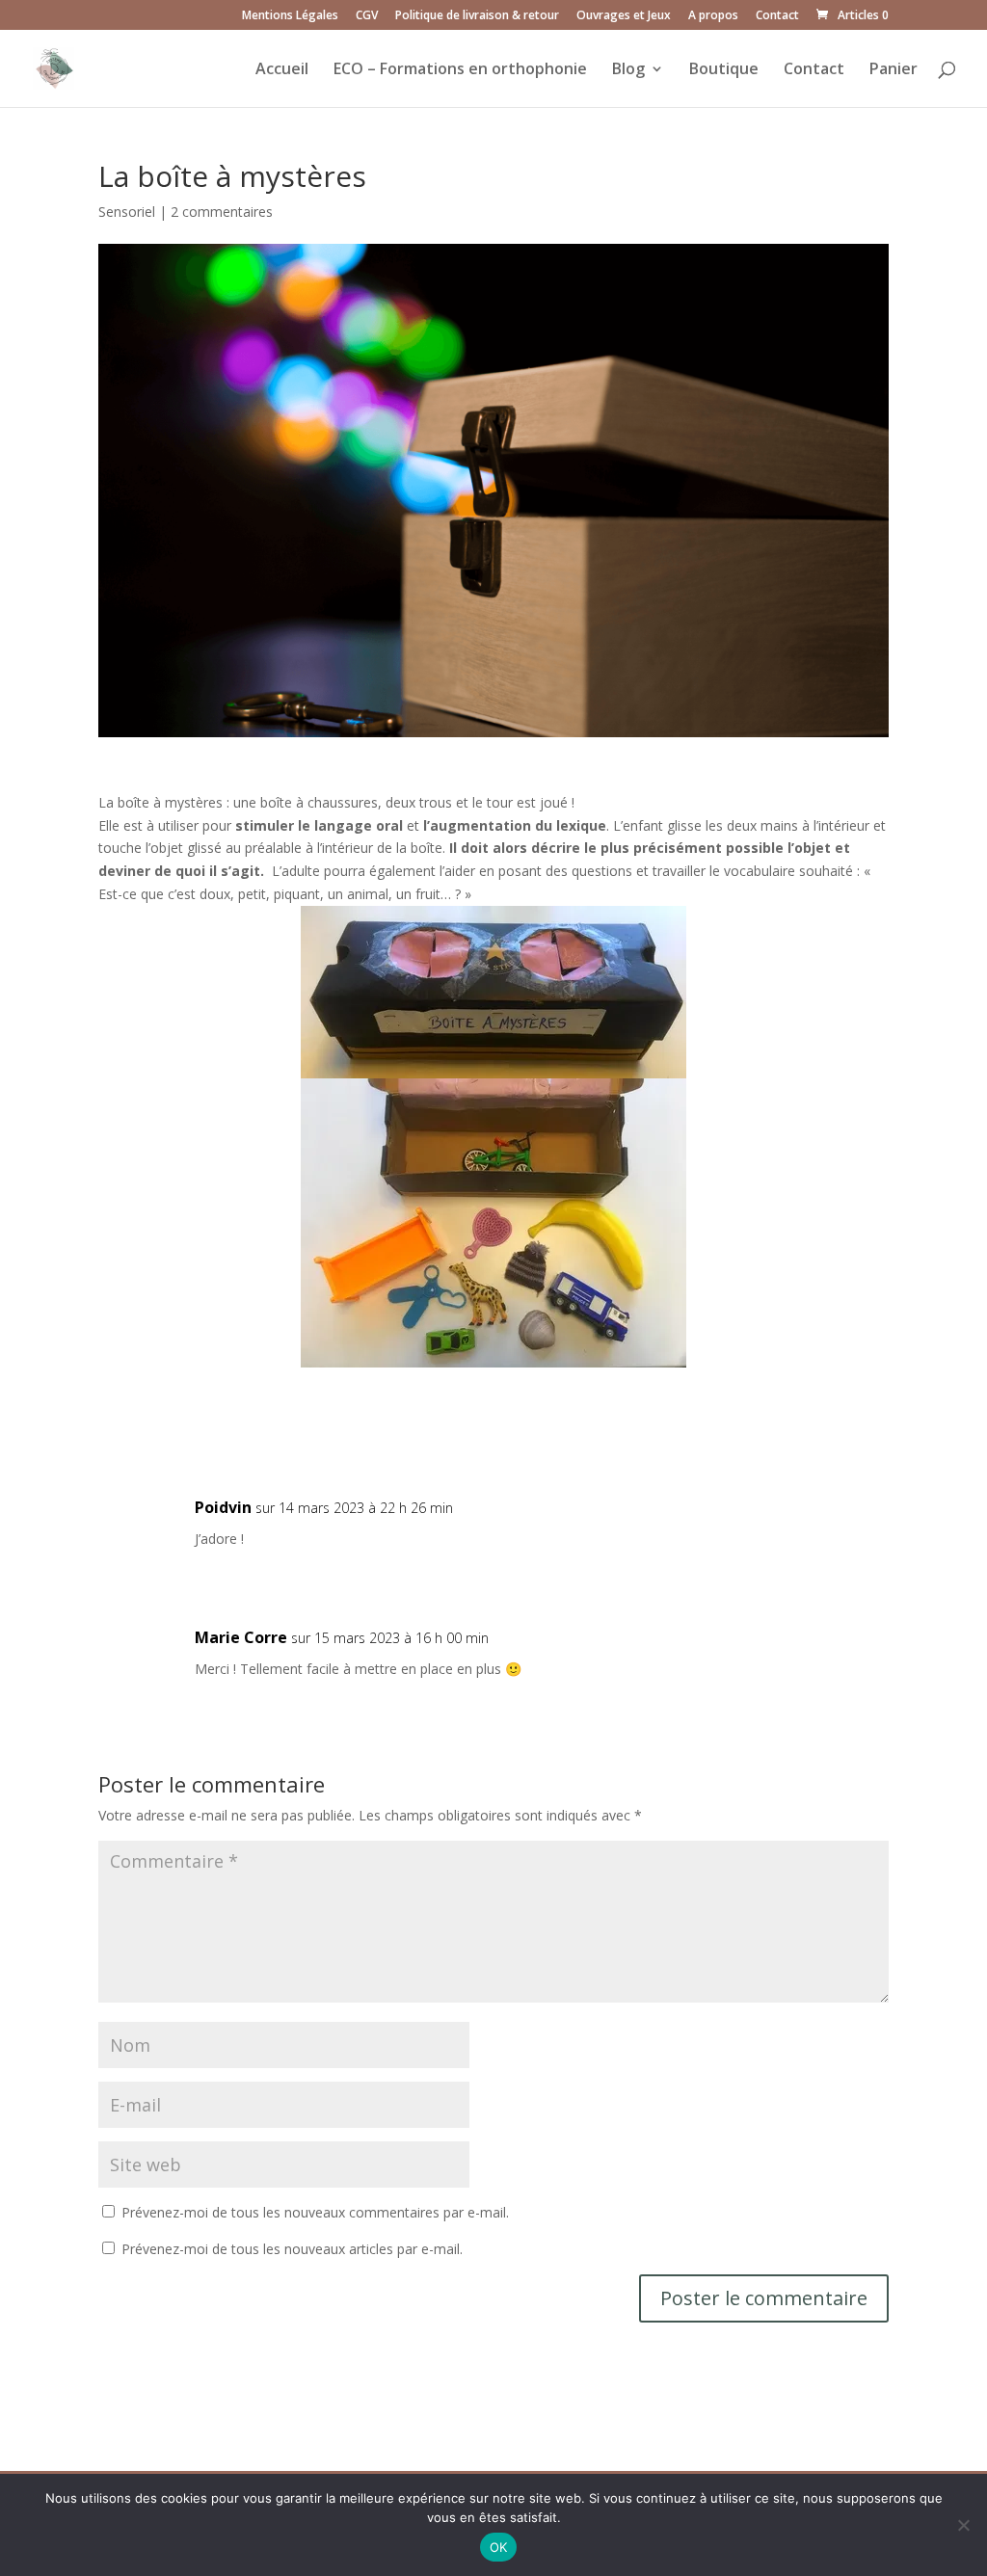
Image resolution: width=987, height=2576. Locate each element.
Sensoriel (127, 212)
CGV (367, 16)
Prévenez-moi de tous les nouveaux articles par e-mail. (292, 2249)
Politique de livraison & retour (477, 16)
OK (499, 2547)
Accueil (282, 70)
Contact (777, 16)
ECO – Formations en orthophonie (460, 70)
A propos (713, 16)
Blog (628, 70)
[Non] (963, 2525)
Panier (894, 70)
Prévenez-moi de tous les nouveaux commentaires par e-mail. (315, 2212)
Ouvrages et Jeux (624, 16)
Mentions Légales (290, 16)
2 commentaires (222, 212)
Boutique (724, 70)
